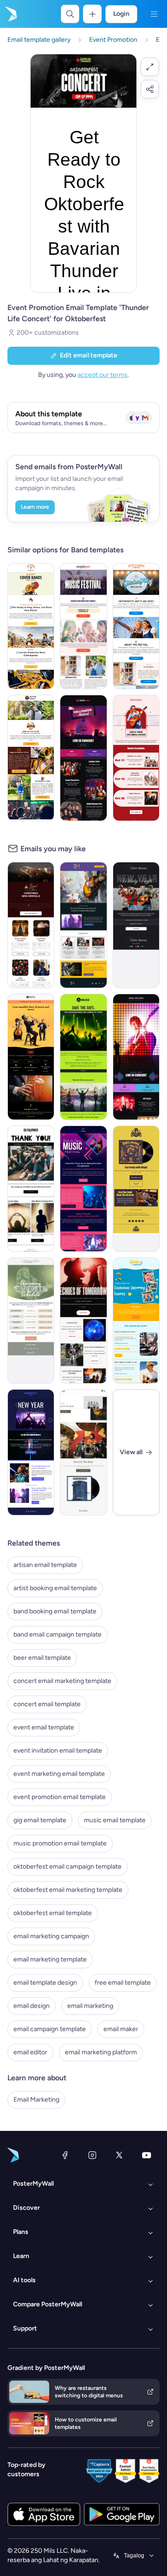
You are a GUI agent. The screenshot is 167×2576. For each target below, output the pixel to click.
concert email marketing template (62, 1681)
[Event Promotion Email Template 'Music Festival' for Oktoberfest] (83, 626)
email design (32, 2006)
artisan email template (45, 1565)
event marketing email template (59, 1774)
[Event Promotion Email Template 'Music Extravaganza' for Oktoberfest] (31, 626)
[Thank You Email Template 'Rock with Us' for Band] (31, 1189)
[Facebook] (65, 2155)
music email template (115, 1820)
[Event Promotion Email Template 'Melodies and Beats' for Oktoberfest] (136, 626)
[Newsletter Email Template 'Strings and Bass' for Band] (31, 1057)
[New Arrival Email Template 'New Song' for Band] (83, 1320)
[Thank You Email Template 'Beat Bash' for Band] (83, 1189)
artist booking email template (55, 1588)
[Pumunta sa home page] (10, 14)
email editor (30, 2052)
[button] (150, 67)
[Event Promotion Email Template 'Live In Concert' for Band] (136, 1057)
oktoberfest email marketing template (68, 1890)
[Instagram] (92, 2155)
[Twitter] (119, 2155)
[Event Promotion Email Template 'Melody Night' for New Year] (136, 925)
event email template (44, 1727)
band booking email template (55, 1611)
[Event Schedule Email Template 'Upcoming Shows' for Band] (136, 758)
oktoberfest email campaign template (67, 1867)
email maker (121, 2029)
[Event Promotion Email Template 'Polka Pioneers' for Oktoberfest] (31, 758)
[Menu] (154, 14)
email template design (45, 1983)
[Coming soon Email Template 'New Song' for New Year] (31, 1452)
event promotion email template (60, 1797)
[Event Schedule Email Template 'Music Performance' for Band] (31, 1320)
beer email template (42, 1658)
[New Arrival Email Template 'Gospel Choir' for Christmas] (31, 925)
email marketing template (50, 1959)
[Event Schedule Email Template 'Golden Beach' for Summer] (136, 1320)
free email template (123, 1983)
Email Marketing (36, 2100)
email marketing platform (101, 2052)
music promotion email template (60, 1843)
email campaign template (50, 2029)
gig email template (40, 1820)
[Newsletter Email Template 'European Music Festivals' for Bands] (83, 925)
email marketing (90, 2006)
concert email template (47, 1704)
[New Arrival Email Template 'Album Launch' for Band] (83, 1452)
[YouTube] (147, 2155)
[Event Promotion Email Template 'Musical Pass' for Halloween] (83, 758)
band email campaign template (58, 1634)
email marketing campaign (51, 1936)
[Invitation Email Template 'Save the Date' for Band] (83, 1057)
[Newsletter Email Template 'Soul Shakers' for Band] (136, 1189)
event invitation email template (58, 1751)
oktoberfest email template (53, 1913)
